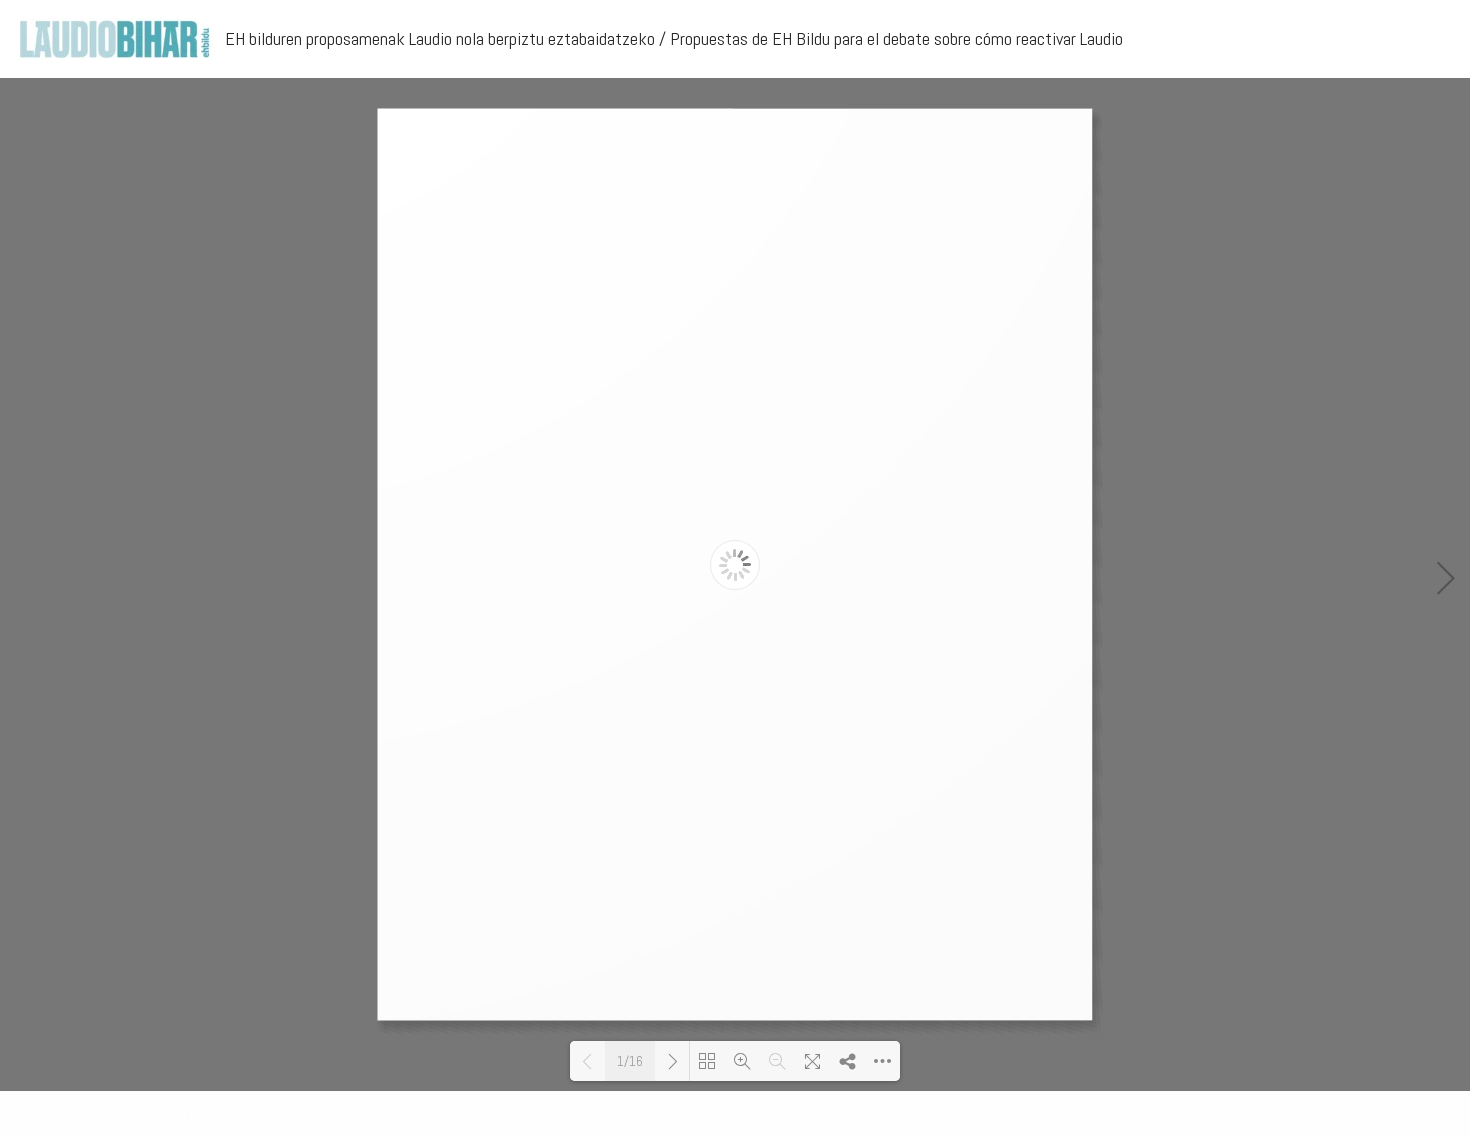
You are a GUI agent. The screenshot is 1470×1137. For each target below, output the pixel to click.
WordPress (218, 1114)
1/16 (630, 1061)
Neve (35, 1114)
